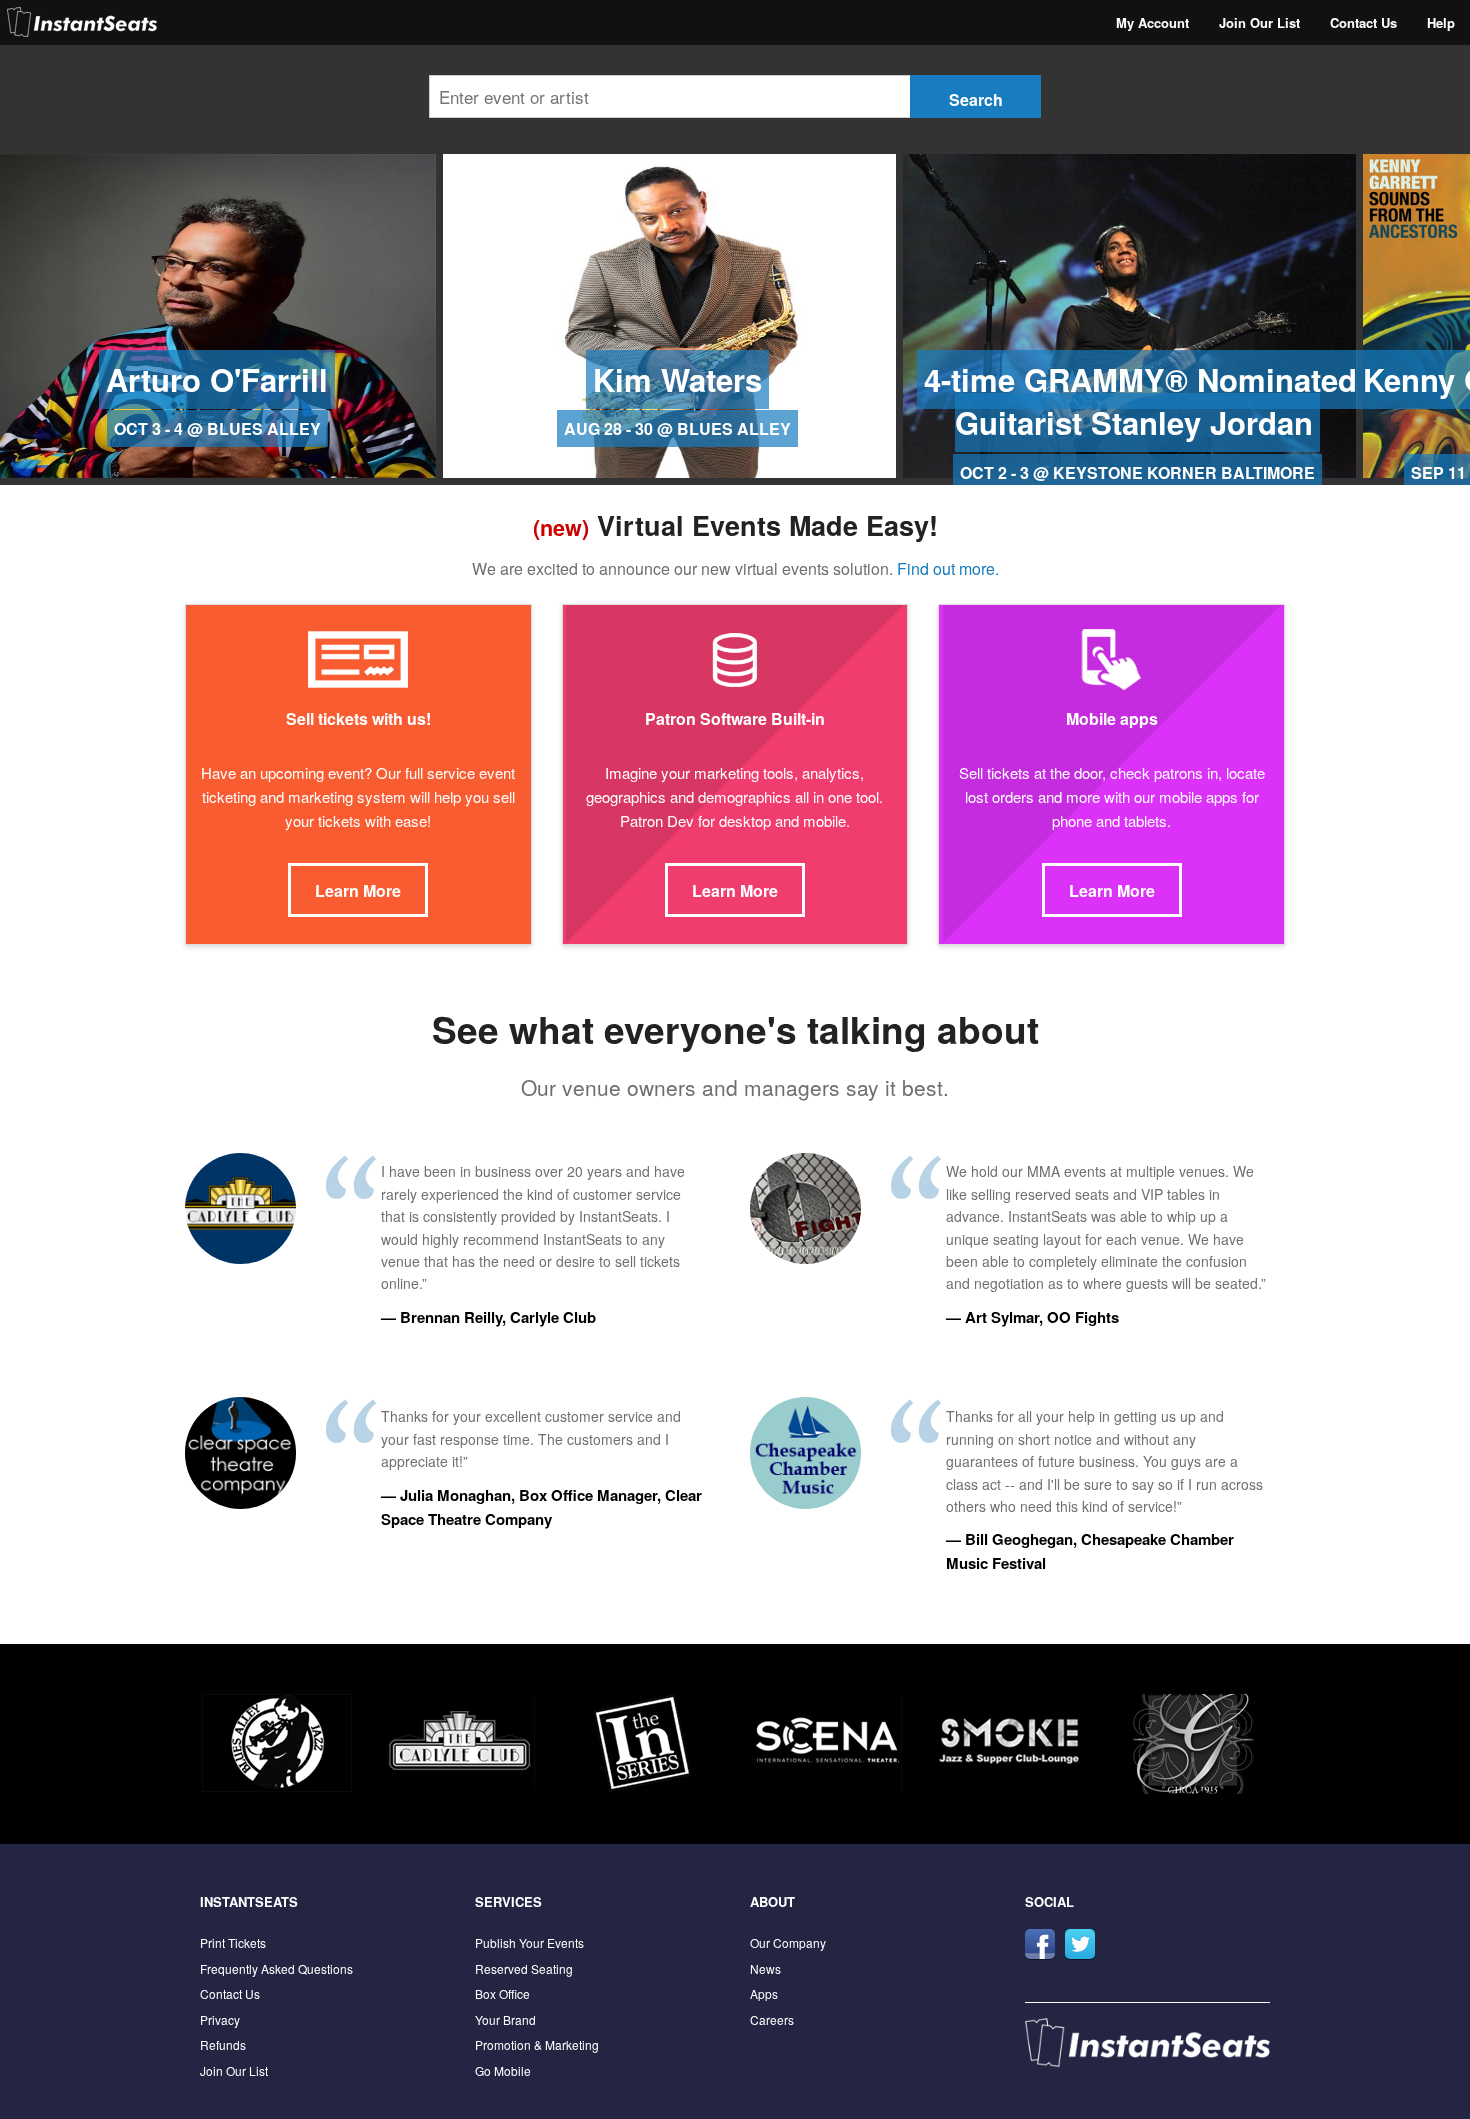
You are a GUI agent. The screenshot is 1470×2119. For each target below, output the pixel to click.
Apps (764, 1993)
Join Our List (1259, 22)
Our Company (788, 1942)
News (765, 1968)
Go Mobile (503, 2070)
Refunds (223, 2044)
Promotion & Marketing (537, 2044)
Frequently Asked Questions (276, 1968)
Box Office (502, 1993)
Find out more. (948, 568)
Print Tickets (233, 1942)
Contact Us (1363, 22)
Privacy (220, 2019)
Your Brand (505, 2019)
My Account (1152, 22)
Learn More (358, 890)
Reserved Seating (524, 1968)
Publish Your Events (529, 1942)
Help (1441, 22)
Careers (772, 2019)
